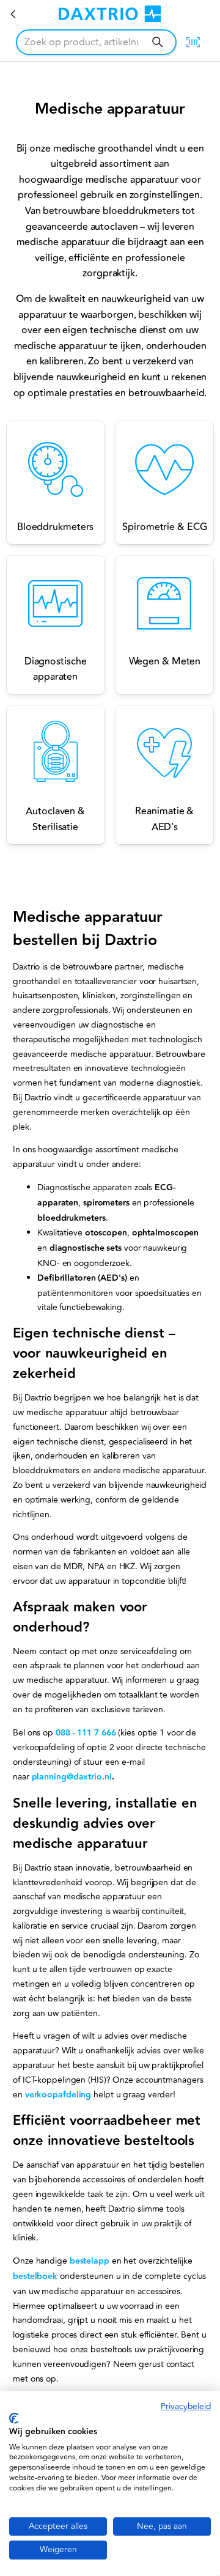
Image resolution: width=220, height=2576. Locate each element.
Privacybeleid (186, 2406)
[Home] (13, 14)
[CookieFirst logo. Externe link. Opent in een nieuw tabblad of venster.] (14, 2418)
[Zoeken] (157, 42)
